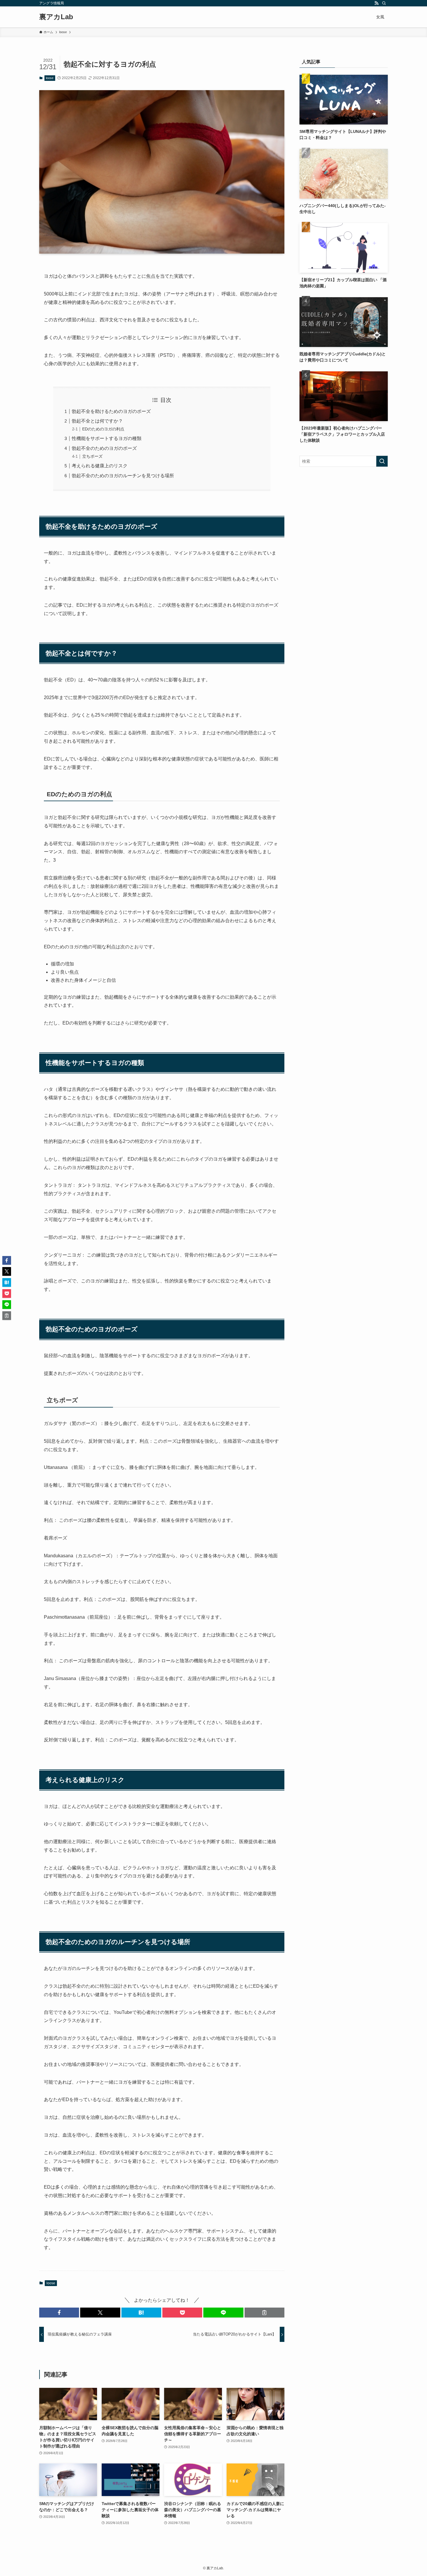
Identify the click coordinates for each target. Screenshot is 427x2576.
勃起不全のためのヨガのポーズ (104, 448)
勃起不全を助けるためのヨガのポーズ (111, 411)
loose (50, 78)
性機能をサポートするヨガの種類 (107, 438)
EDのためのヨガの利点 (103, 429)
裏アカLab (56, 17)
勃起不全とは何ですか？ (97, 421)
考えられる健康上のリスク (100, 466)
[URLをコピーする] (264, 2313)
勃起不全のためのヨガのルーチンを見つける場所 (123, 476)
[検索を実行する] (382, 461)
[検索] (384, 3)
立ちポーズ (92, 456)
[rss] (376, 3)
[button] (59, 2313)
